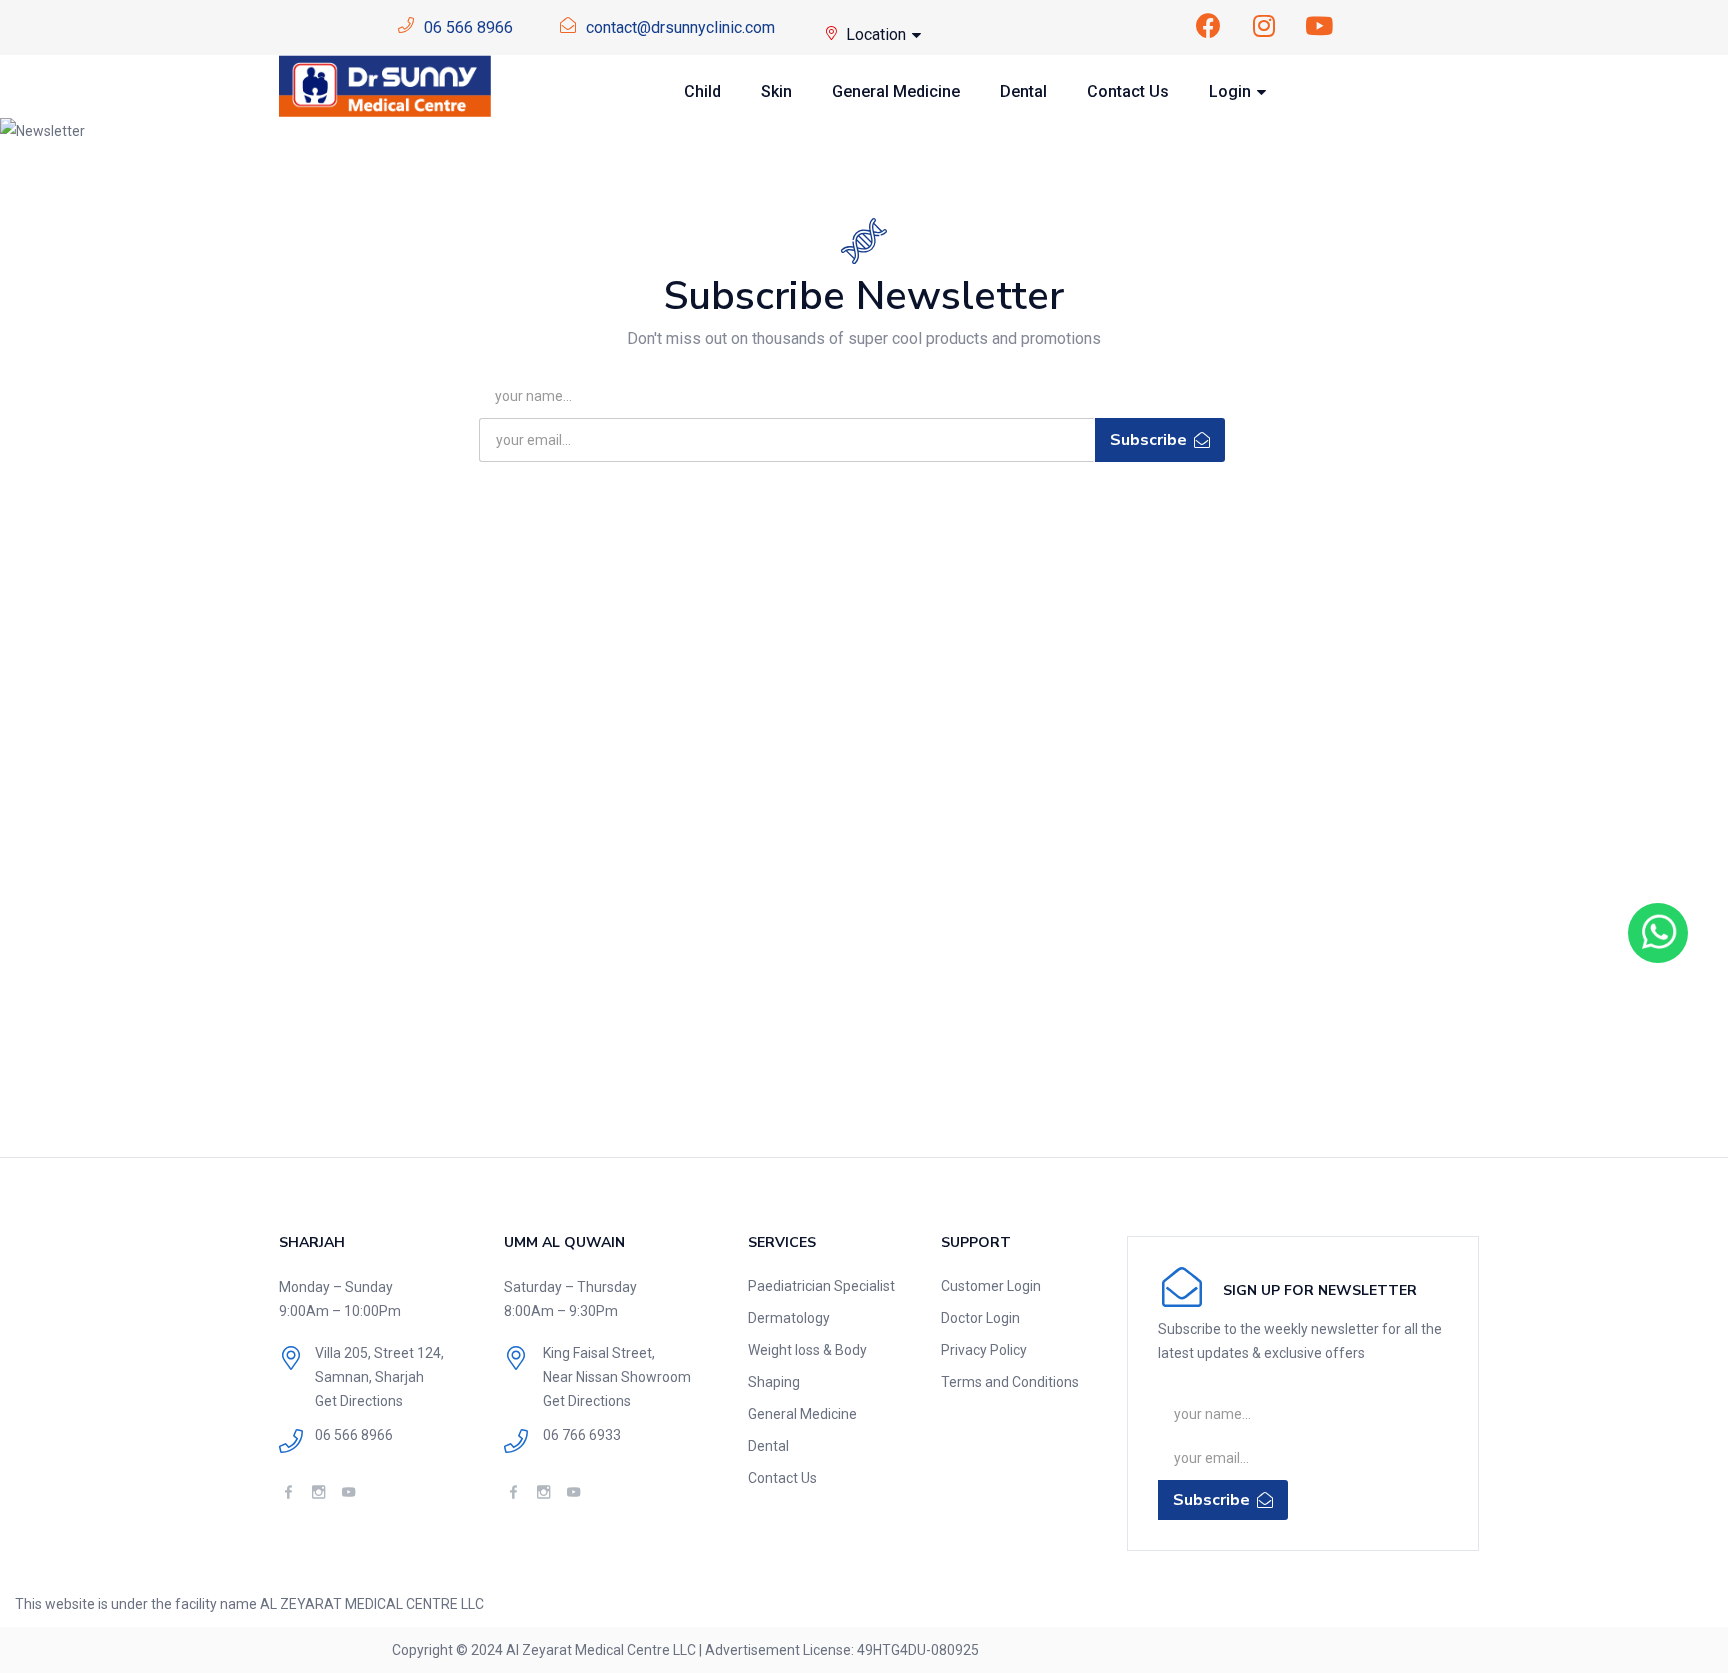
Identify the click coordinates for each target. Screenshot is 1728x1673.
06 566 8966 (468, 27)
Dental (1023, 91)
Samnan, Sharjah (369, 1377)
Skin (776, 91)
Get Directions (359, 1401)
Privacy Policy (984, 1350)
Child (702, 91)
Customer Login (991, 1286)
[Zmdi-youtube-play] (348, 1491)
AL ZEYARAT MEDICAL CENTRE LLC (372, 1604)
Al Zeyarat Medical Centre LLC (601, 1650)
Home (457, 131)
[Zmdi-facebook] (288, 1491)
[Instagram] (1264, 25)
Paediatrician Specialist (821, 1286)
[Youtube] (1319, 25)
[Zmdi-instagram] (318, 1491)
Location (878, 34)
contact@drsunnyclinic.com (680, 27)
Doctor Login (980, 1318)
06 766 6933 (582, 1435)
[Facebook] (1209, 25)
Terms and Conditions (1010, 1382)
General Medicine (896, 91)
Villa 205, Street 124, (379, 1353)
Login (1232, 91)
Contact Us (1128, 91)
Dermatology (789, 1318)
